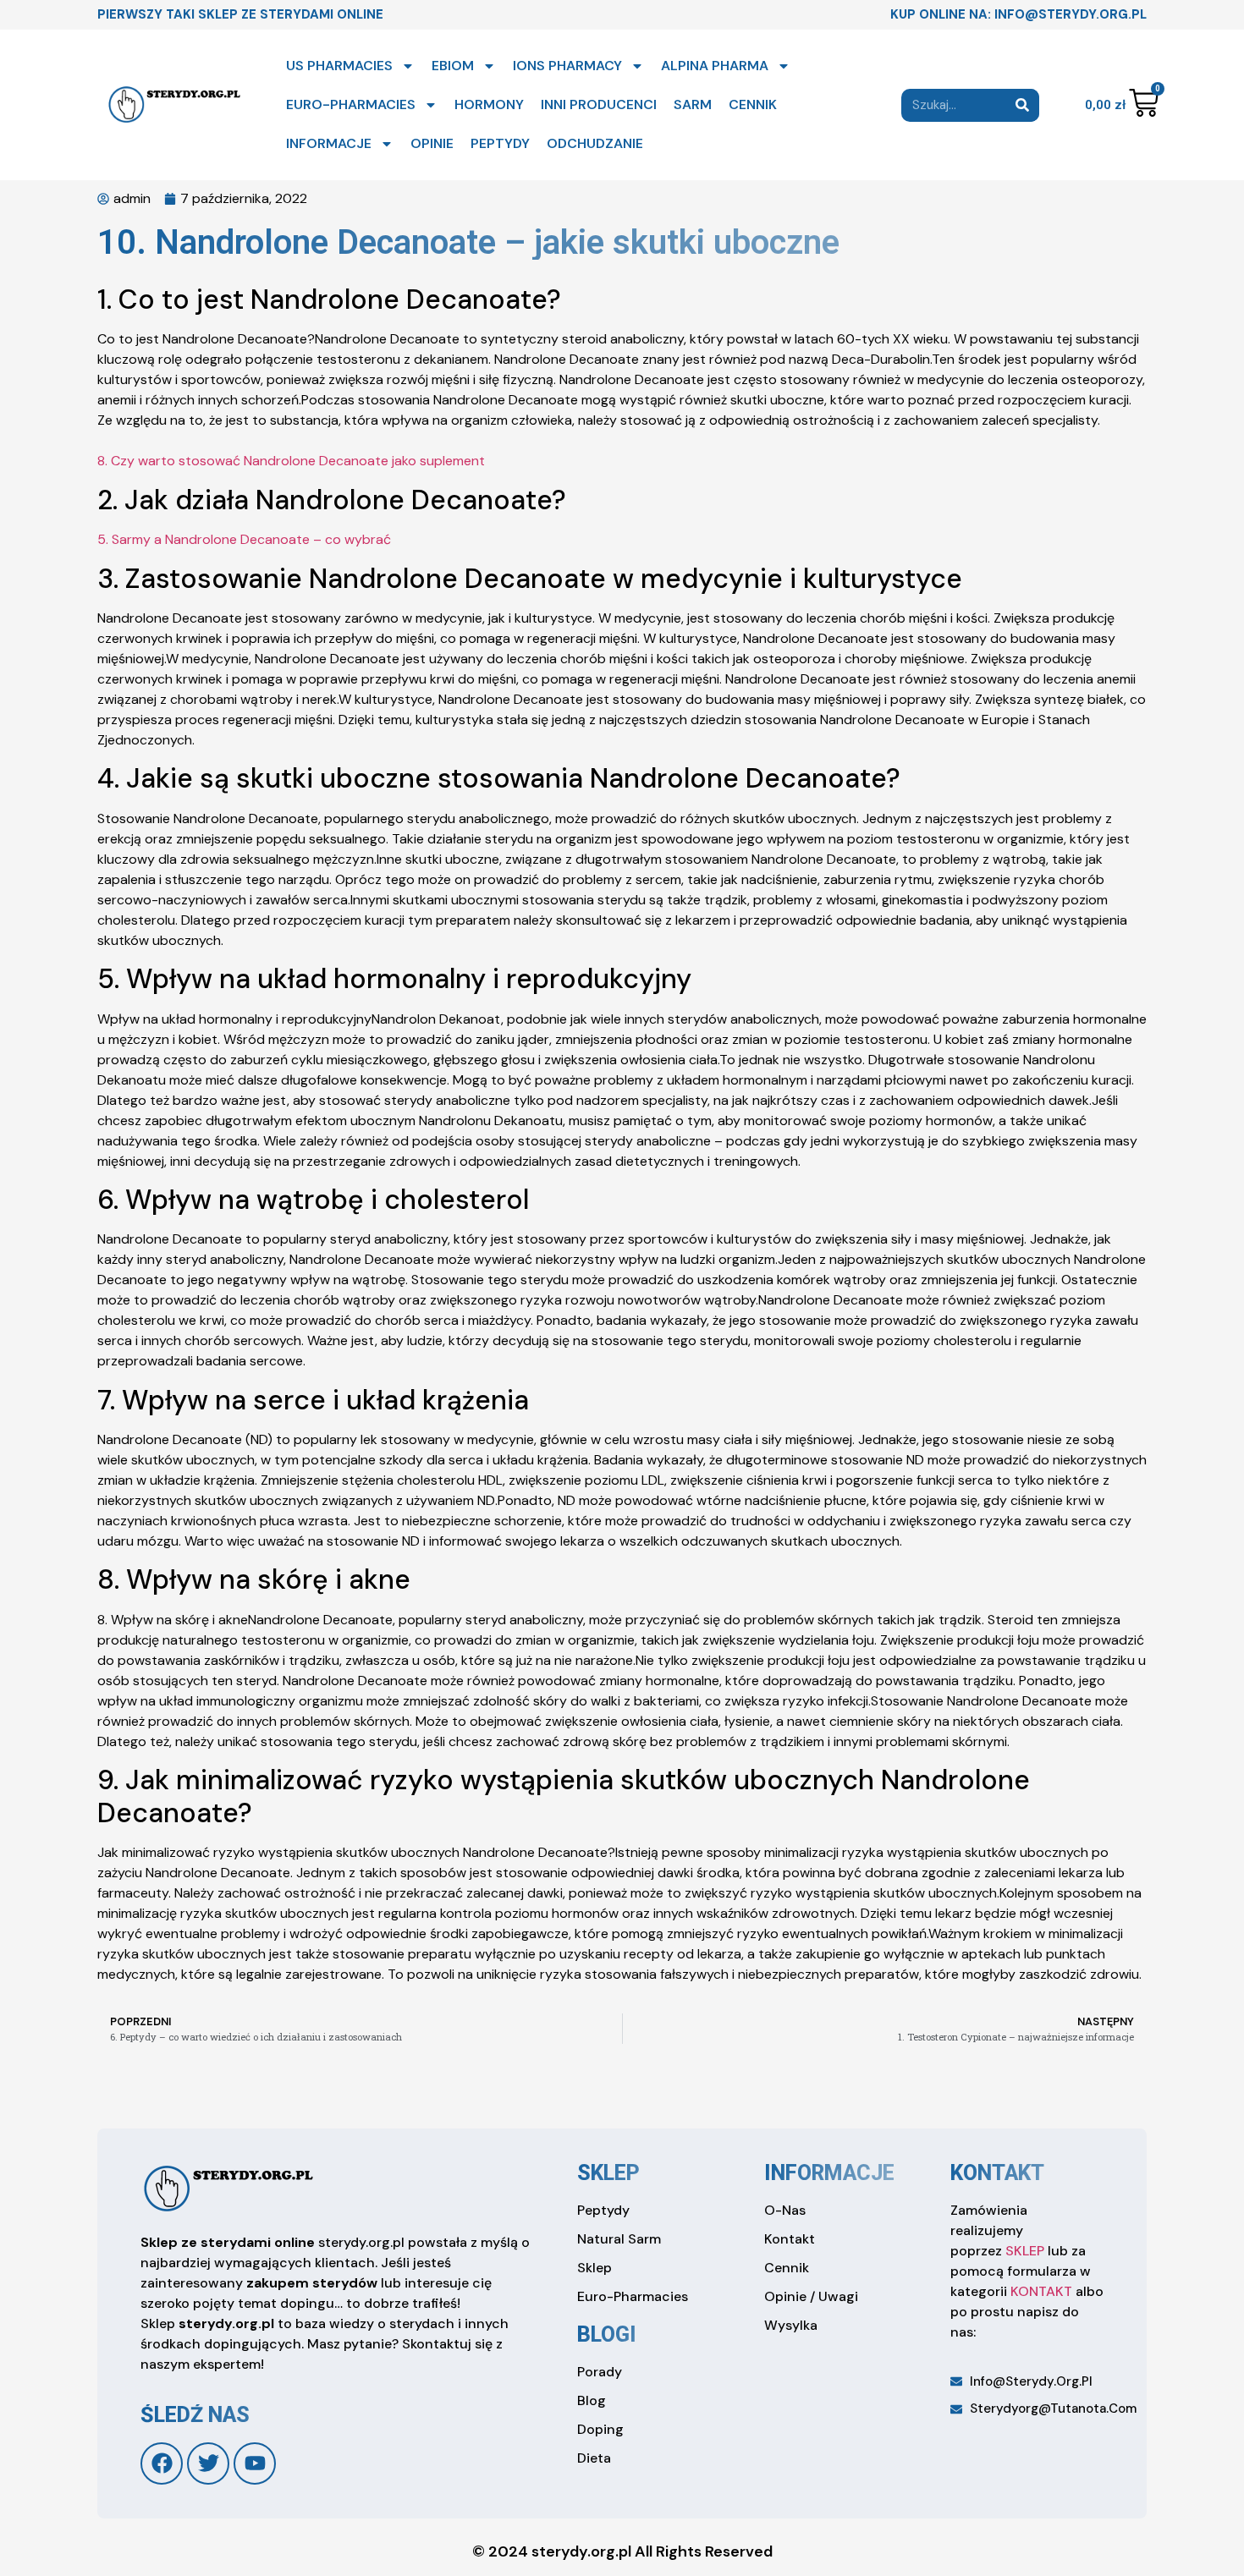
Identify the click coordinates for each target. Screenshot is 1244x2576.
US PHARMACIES (339, 66)
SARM (693, 104)
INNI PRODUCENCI (599, 104)
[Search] (1023, 105)
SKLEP (1025, 2251)
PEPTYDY (500, 143)
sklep (608, 2173)
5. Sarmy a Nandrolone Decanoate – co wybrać (244, 539)
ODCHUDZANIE (595, 143)
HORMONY (489, 104)
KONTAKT (1041, 2291)
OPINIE (432, 143)
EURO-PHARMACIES (351, 104)
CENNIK (753, 104)
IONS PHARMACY (567, 66)
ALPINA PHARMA (715, 66)
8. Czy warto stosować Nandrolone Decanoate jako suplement (291, 461)
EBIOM (453, 66)
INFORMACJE (329, 143)
